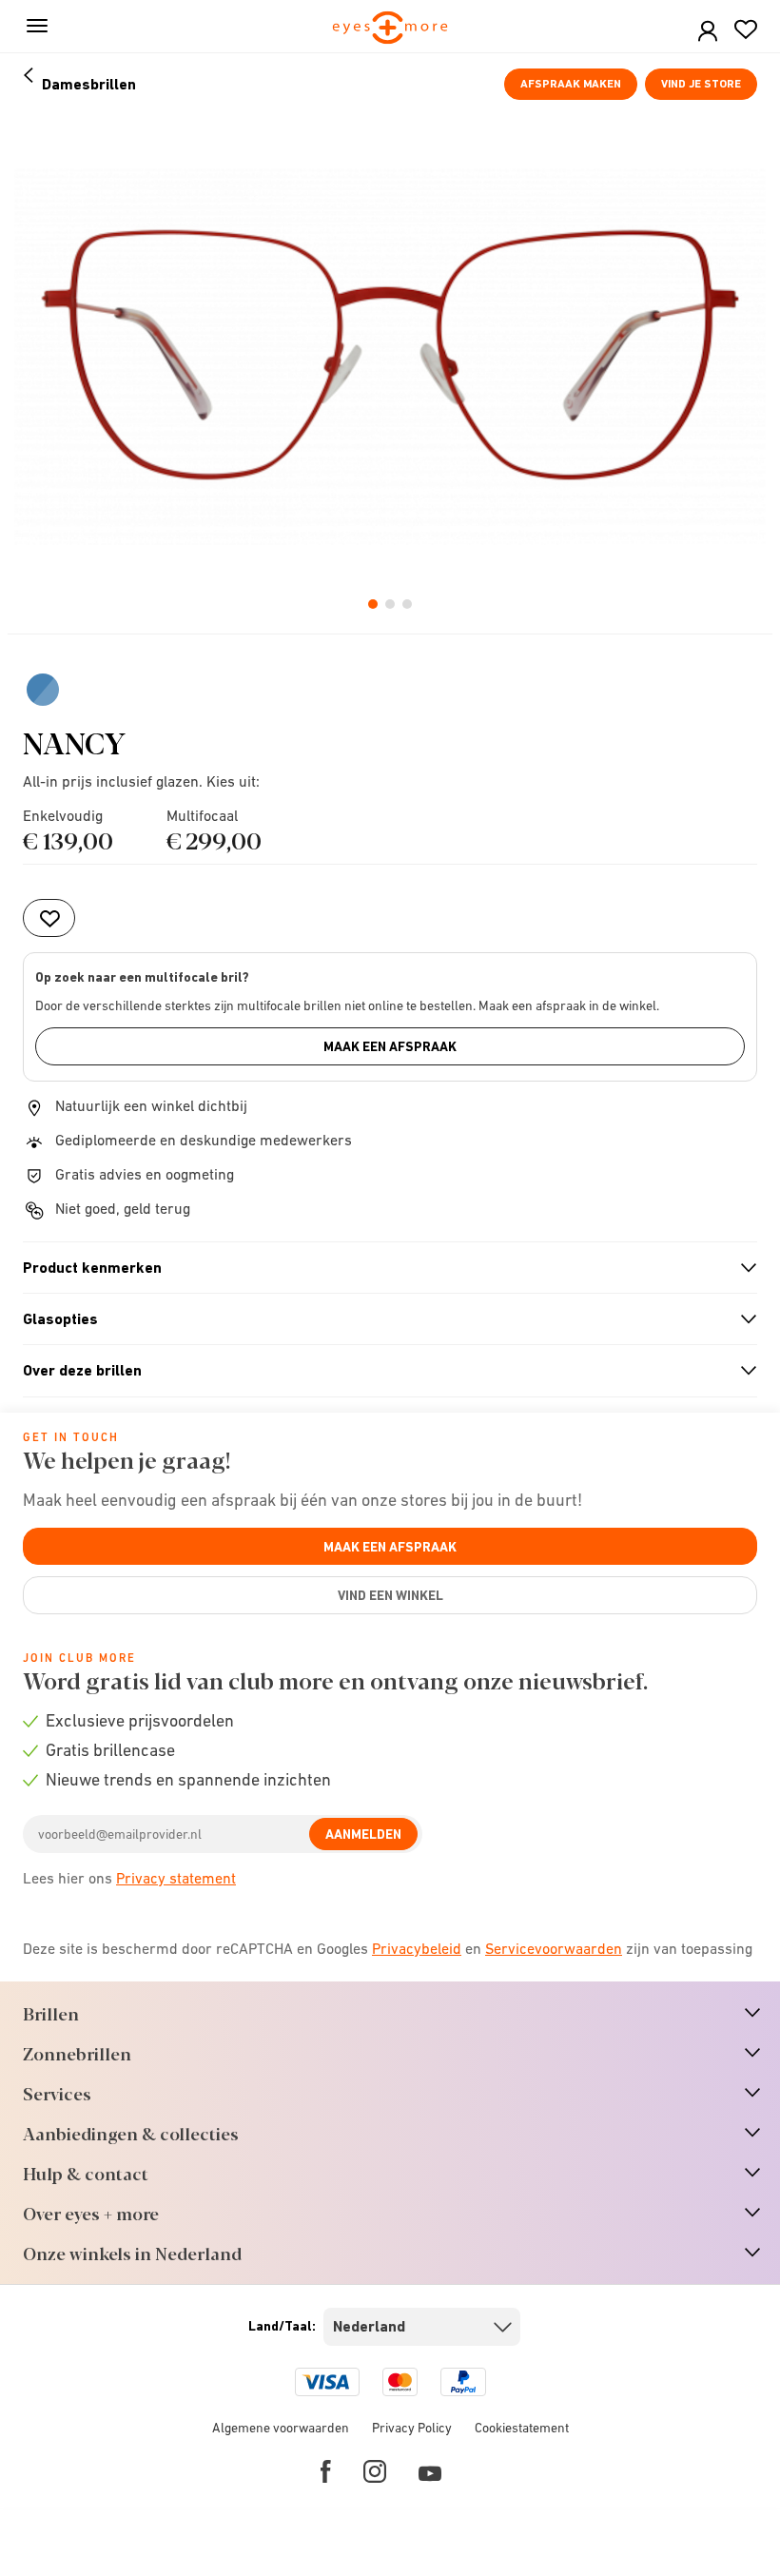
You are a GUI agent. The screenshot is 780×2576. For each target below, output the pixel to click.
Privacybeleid (417, 1948)
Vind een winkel (390, 1595)
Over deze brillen (382, 1371)
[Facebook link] (326, 2471)
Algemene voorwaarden (281, 2428)
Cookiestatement (522, 2428)
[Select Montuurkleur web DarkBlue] (43, 690)
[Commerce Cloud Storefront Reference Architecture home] (390, 29)
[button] (708, 32)
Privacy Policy (412, 2428)
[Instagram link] (375, 2471)
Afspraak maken (571, 84)
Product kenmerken (382, 1268)
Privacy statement (176, 1878)
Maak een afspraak (390, 1046)
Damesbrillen (89, 84)
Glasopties (382, 1319)
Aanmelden (363, 1834)
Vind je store (701, 84)
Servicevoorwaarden (554, 1948)
